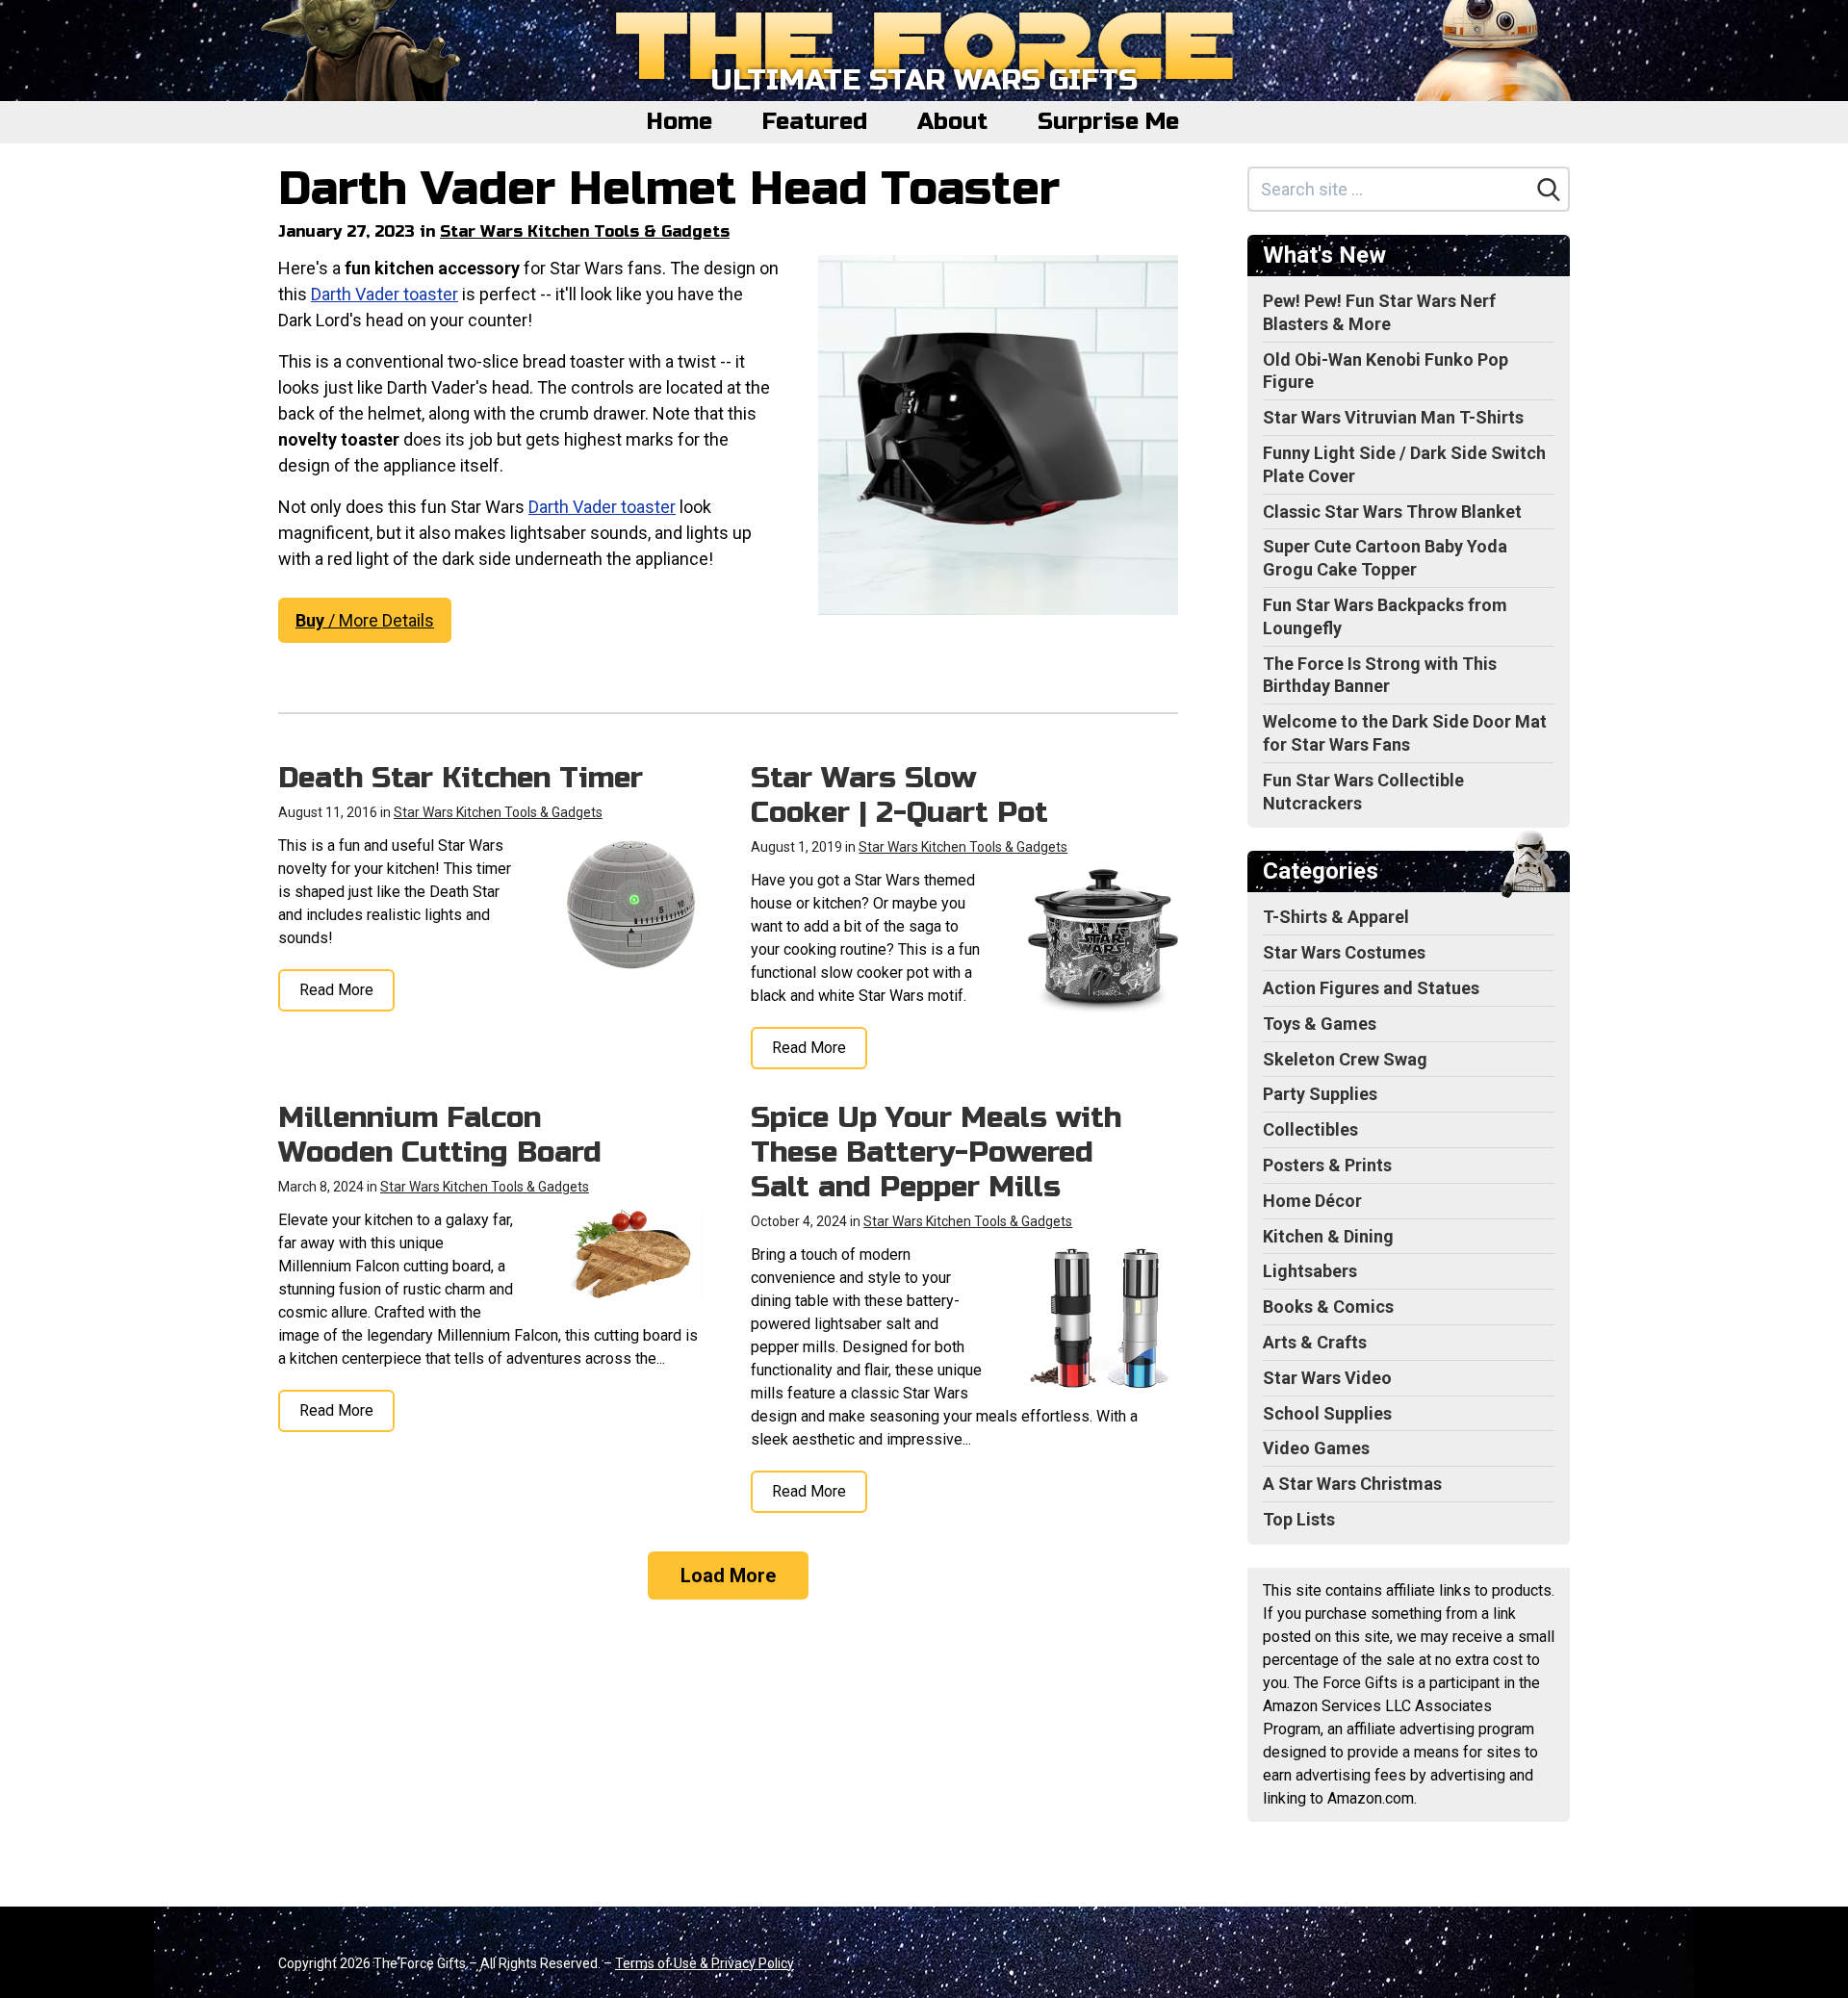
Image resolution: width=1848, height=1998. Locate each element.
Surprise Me (1108, 122)
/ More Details (365, 620)
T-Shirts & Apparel (1336, 917)
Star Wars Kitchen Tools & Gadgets (585, 231)
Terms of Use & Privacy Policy (705, 1963)
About (952, 122)
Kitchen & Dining (1328, 1236)
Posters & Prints (1327, 1165)
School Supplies (1327, 1413)
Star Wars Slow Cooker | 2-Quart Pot (899, 795)
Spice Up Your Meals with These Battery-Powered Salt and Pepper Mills (936, 1152)
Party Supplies (1320, 1094)
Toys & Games (1320, 1024)
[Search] (1549, 190)
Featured (815, 122)
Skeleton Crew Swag (1345, 1059)
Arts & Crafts (1315, 1342)
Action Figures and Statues (1371, 988)
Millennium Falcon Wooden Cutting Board (440, 1135)
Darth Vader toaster (385, 294)
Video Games (1316, 1448)
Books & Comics (1328, 1306)
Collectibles (1310, 1129)
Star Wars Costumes (1344, 952)
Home (680, 122)
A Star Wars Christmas (1352, 1484)
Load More (728, 1575)
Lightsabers (1310, 1271)
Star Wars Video (1327, 1378)
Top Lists (1299, 1519)
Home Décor (1312, 1201)
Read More (336, 990)
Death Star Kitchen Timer (461, 778)
